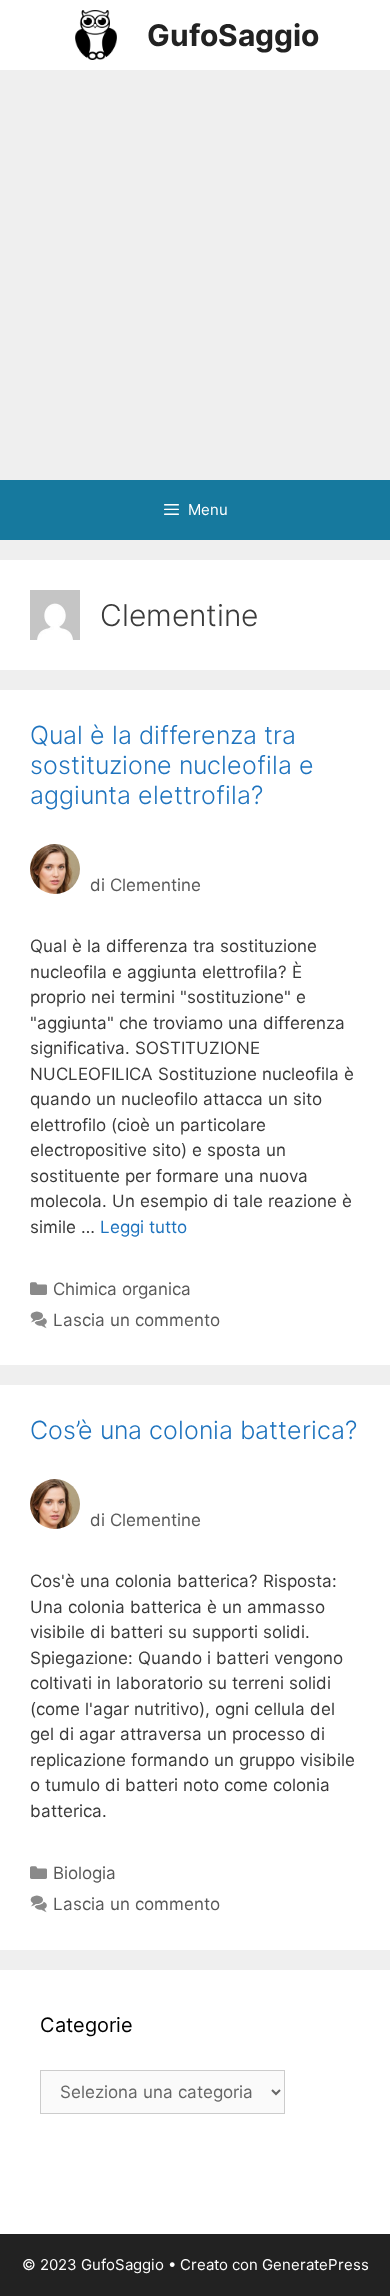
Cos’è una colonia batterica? (193, 1430)
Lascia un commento (136, 1320)
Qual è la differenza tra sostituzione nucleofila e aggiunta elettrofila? (172, 765)
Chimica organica (122, 1289)
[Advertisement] (195, 275)
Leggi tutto (143, 1227)
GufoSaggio (233, 35)
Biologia (84, 1873)
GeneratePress (315, 2264)
